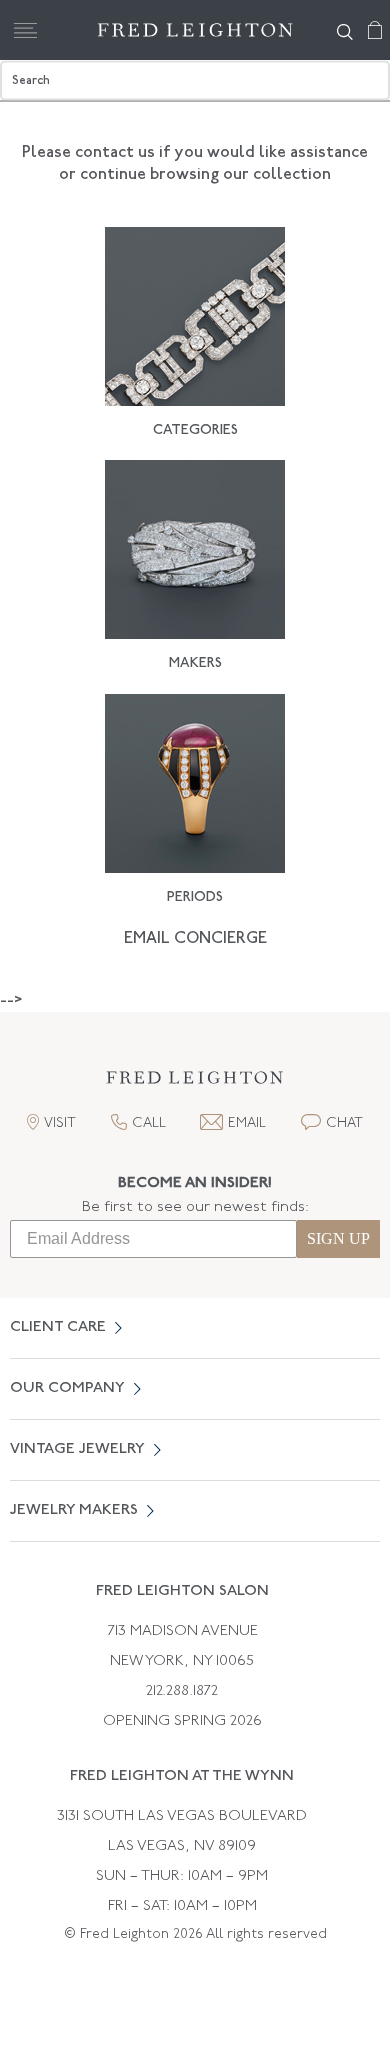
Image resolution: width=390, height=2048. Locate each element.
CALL (149, 1123)
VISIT (60, 1123)
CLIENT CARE (58, 1327)
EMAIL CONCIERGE (195, 939)
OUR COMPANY (67, 1388)
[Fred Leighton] (195, 30)
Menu (25, 30)
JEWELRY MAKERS (74, 1510)
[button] (195, 1083)
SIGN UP (338, 1238)
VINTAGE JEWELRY (77, 1449)
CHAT (344, 1123)
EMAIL (247, 1123)
